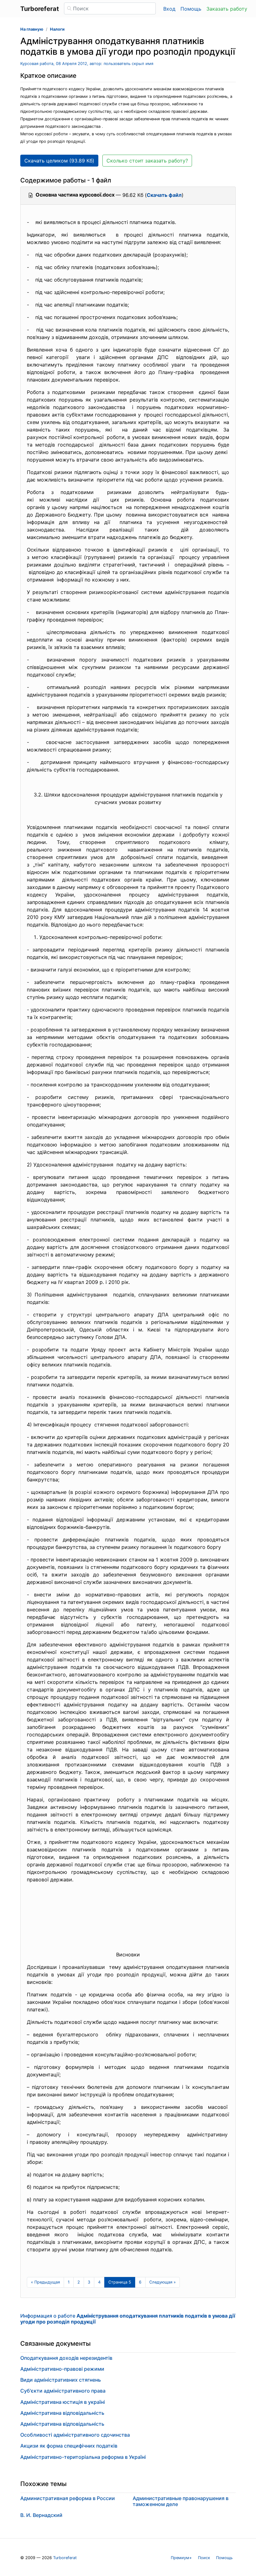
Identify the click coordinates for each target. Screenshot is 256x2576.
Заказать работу (227, 9)
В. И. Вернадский (41, 2515)
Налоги (57, 29)
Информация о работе (128, 2319)
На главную (32, 29)
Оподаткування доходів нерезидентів (66, 2358)
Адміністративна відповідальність (62, 2413)
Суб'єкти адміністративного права (63, 2391)
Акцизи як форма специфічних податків (69, 2446)
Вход (169, 9)
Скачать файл (164, 195)
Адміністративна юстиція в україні (63, 2402)
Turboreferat (65, 2558)
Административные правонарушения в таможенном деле (181, 2501)
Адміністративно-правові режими (62, 2369)
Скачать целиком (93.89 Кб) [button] (59, 161)
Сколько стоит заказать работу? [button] (147, 161)
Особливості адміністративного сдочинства (75, 2435)
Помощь (191, 9)
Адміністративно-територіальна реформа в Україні (83, 2457)
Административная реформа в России (68, 2498)
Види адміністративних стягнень (61, 2380)
